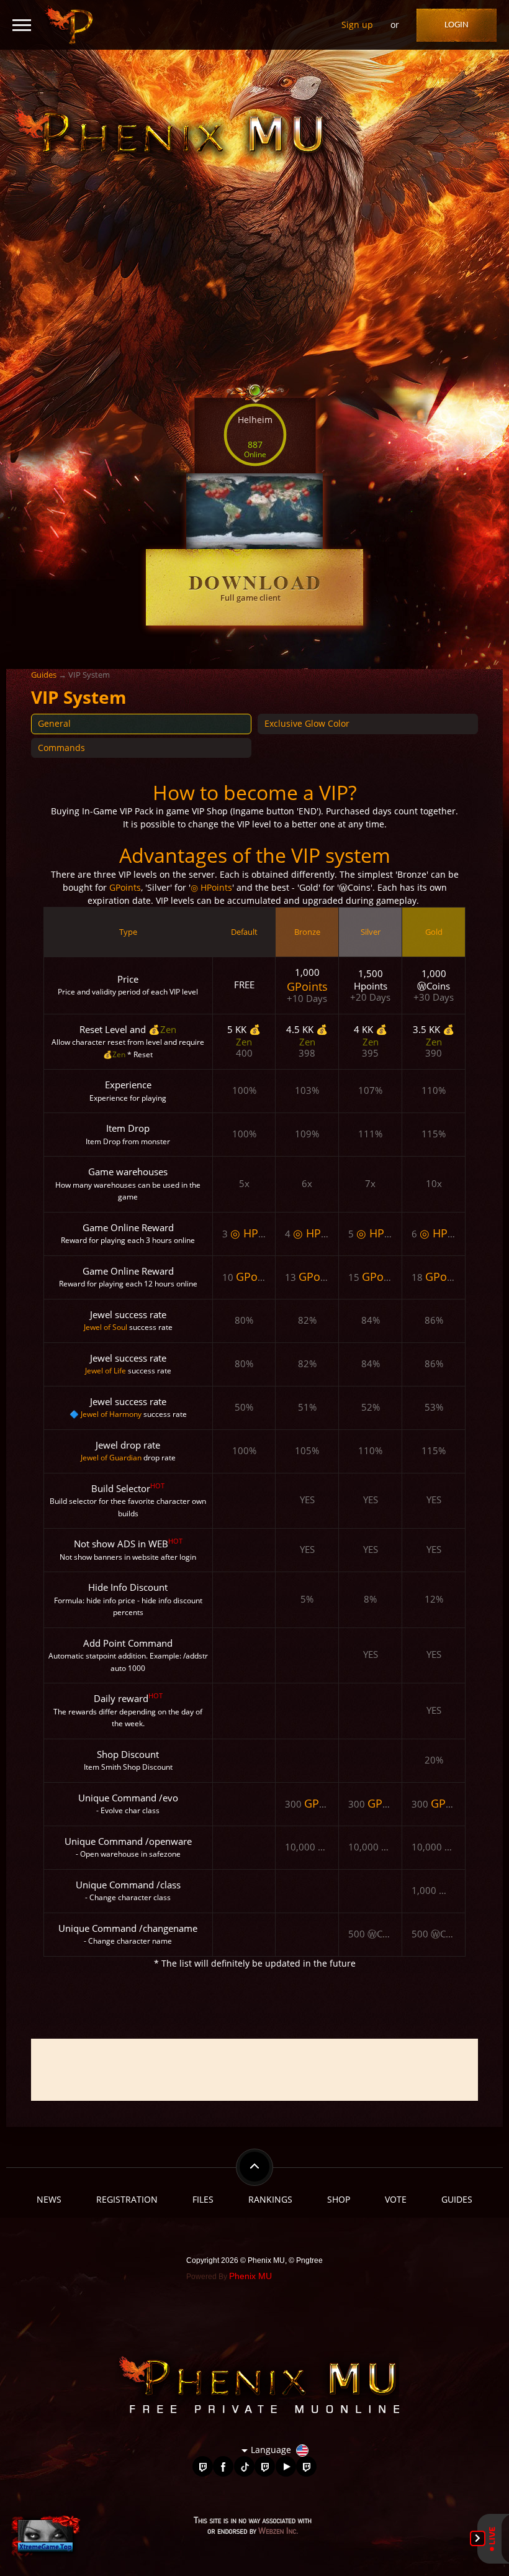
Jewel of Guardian (111, 1458)
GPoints (125, 887)
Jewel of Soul (106, 1327)
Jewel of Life (106, 1371)
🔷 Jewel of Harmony (106, 1414)
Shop (339, 2199)
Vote (396, 2199)
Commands (61, 748)
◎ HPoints (211, 887)
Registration (127, 2199)
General (54, 723)
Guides (44, 675)
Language (271, 2450)
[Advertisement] (254, 2070)
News (49, 2199)
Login (457, 25)
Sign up (357, 25)
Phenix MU (250, 2276)
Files (203, 2199)
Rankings (270, 2199)
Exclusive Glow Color (307, 723)
